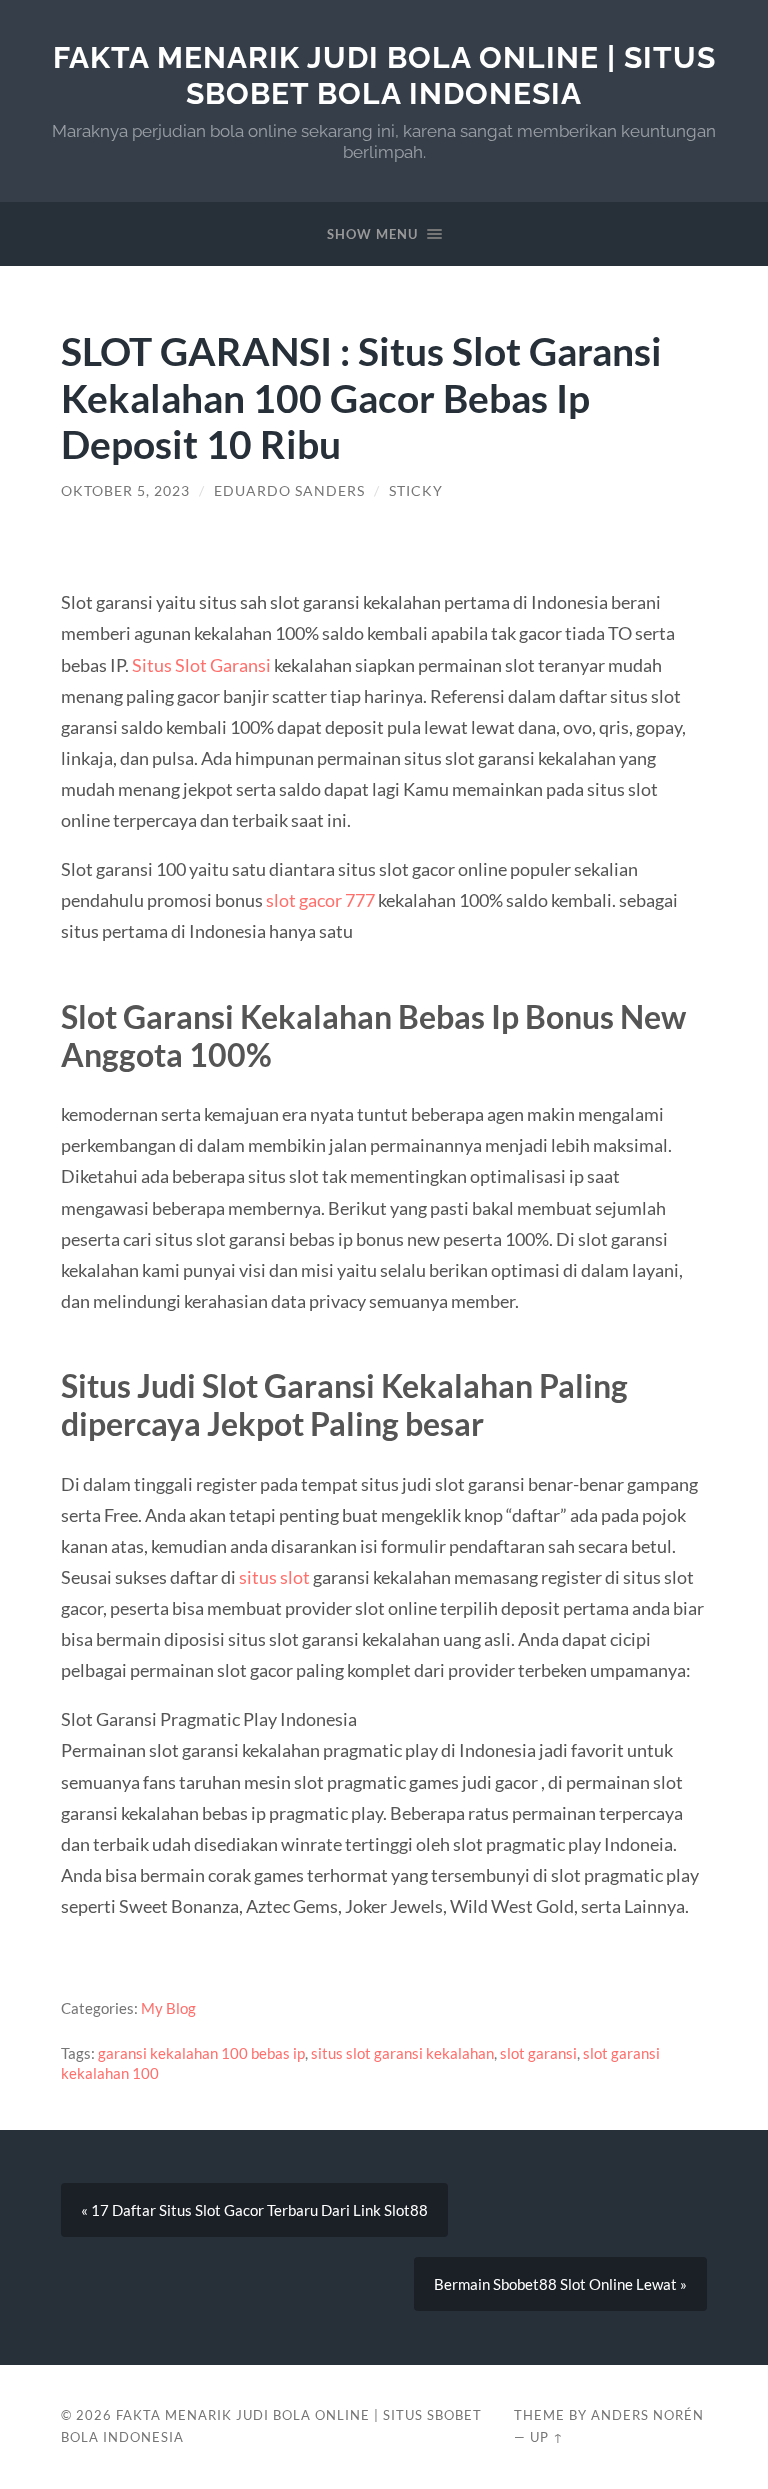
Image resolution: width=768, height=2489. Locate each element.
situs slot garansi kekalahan (402, 2053)
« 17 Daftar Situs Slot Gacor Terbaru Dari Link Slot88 (254, 2210)
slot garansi (538, 2053)
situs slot (274, 1577)
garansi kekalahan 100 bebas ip (201, 2053)
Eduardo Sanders (289, 491)
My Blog (168, 2008)
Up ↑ (547, 2437)
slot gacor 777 (320, 900)
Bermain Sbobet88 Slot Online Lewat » (560, 2284)
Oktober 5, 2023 (125, 491)
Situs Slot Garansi (201, 665)
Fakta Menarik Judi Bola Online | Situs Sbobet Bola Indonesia (384, 75)
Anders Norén (647, 2415)
